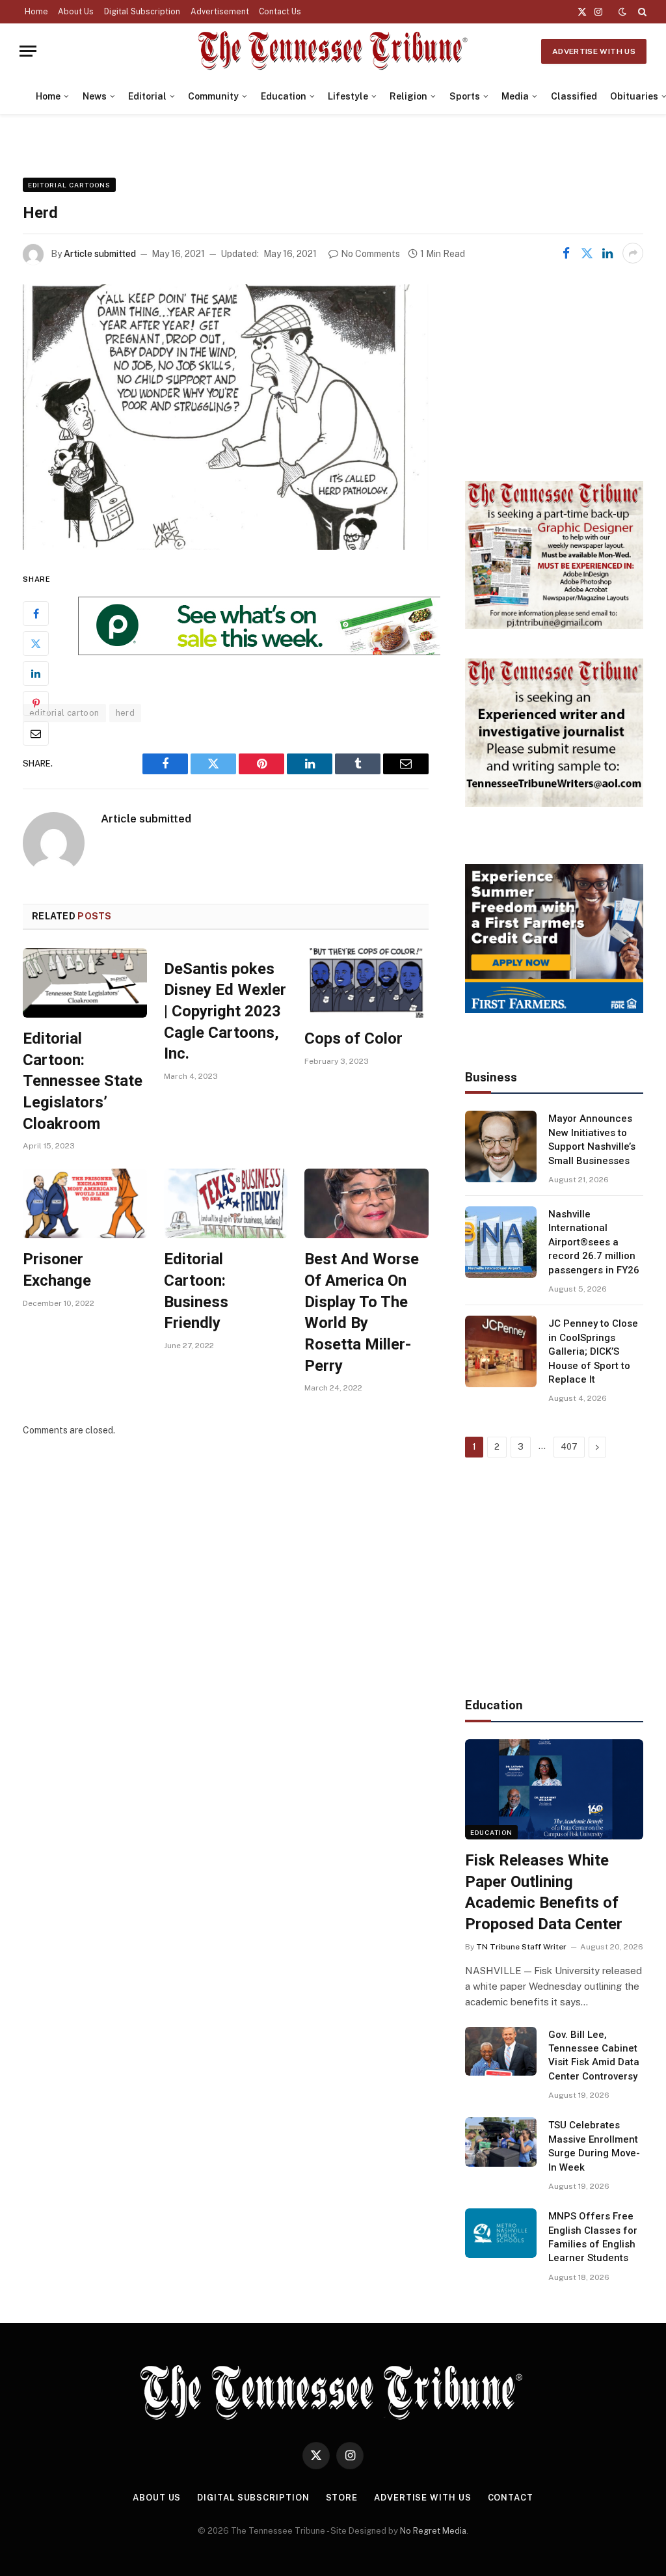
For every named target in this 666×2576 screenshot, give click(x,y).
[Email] (36, 733)
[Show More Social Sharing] (633, 253)
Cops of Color (353, 1038)
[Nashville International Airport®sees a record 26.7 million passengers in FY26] (501, 1242)
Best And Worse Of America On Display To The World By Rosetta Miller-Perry (362, 1312)
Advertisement (220, 12)
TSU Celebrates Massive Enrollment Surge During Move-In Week (594, 2146)
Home (36, 12)
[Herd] (226, 417)
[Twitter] (36, 644)
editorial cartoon (64, 713)
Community (213, 96)
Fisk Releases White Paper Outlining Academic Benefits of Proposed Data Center (544, 1892)
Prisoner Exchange (57, 1270)
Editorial (147, 96)
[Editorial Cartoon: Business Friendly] (226, 1203)
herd (126, 713)
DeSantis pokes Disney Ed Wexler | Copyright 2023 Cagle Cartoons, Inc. (225, 1011)
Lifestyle (348, 96)
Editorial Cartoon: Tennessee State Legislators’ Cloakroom (83, 1081)
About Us (76, 12)
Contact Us (280, 12)
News (95, 96)
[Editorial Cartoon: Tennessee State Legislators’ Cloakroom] (85, 983)
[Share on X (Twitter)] (587, 253)
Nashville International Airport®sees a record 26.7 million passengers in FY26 (594, 1242)
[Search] (641, 12)
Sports (465, 96)
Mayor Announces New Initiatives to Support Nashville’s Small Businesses (592, 1139)
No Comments (370, 254)
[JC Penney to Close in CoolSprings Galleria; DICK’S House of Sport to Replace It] (501, 1351)
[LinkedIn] (36, 673)
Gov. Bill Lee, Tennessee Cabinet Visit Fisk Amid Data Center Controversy (594, 2055)
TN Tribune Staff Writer (521, 1947)
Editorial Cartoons (69, 185)
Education (284, 96)
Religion (408, 96)
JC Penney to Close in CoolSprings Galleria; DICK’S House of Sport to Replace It (593, 1351)
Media (515, 96)
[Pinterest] (36, 703)
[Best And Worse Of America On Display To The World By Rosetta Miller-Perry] (366, 1203)
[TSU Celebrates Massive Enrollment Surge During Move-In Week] (501, 2142)
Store (342, 2498)
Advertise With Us (594, 51)
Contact (511, 2498)
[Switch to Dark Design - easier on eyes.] (622, 12)
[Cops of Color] (366, 983)
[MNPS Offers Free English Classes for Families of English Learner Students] (501, 2233)
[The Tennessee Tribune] (333, 51)
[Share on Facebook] (566, 253)
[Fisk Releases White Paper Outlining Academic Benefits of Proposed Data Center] (554, 1789)
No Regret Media (433, 2531)
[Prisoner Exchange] (85, 1203)
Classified (574, 96)
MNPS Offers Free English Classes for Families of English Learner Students (593, 2237)
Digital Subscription (142, 12)
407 (569, 1447)
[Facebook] (36, 614)
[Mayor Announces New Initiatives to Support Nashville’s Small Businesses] (501, 1146)
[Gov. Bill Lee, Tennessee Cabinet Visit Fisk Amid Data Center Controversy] (501, 2052)
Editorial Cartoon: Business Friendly (196, 1291)
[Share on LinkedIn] (607, 253)
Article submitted (100, 254)
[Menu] (28, 51)
